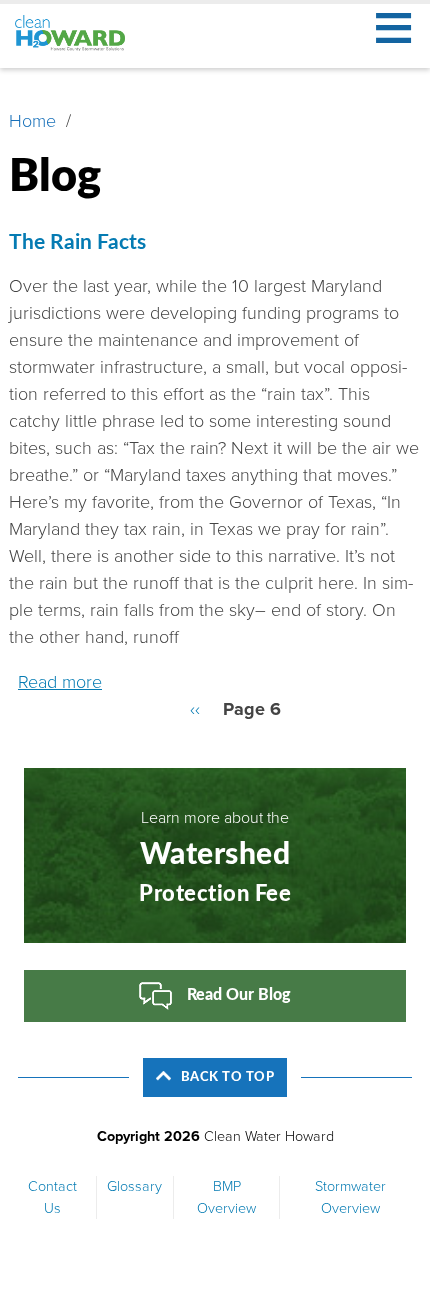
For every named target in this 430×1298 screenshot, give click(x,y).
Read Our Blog (239, 996)
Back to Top (228, 1077)
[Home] (79, 33)
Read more (60, 682)
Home (32, 121)
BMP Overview (226, 1197)
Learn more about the (215, 856)
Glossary (134, 1186)
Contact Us (52, 1197)
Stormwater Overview (350, 1197)
